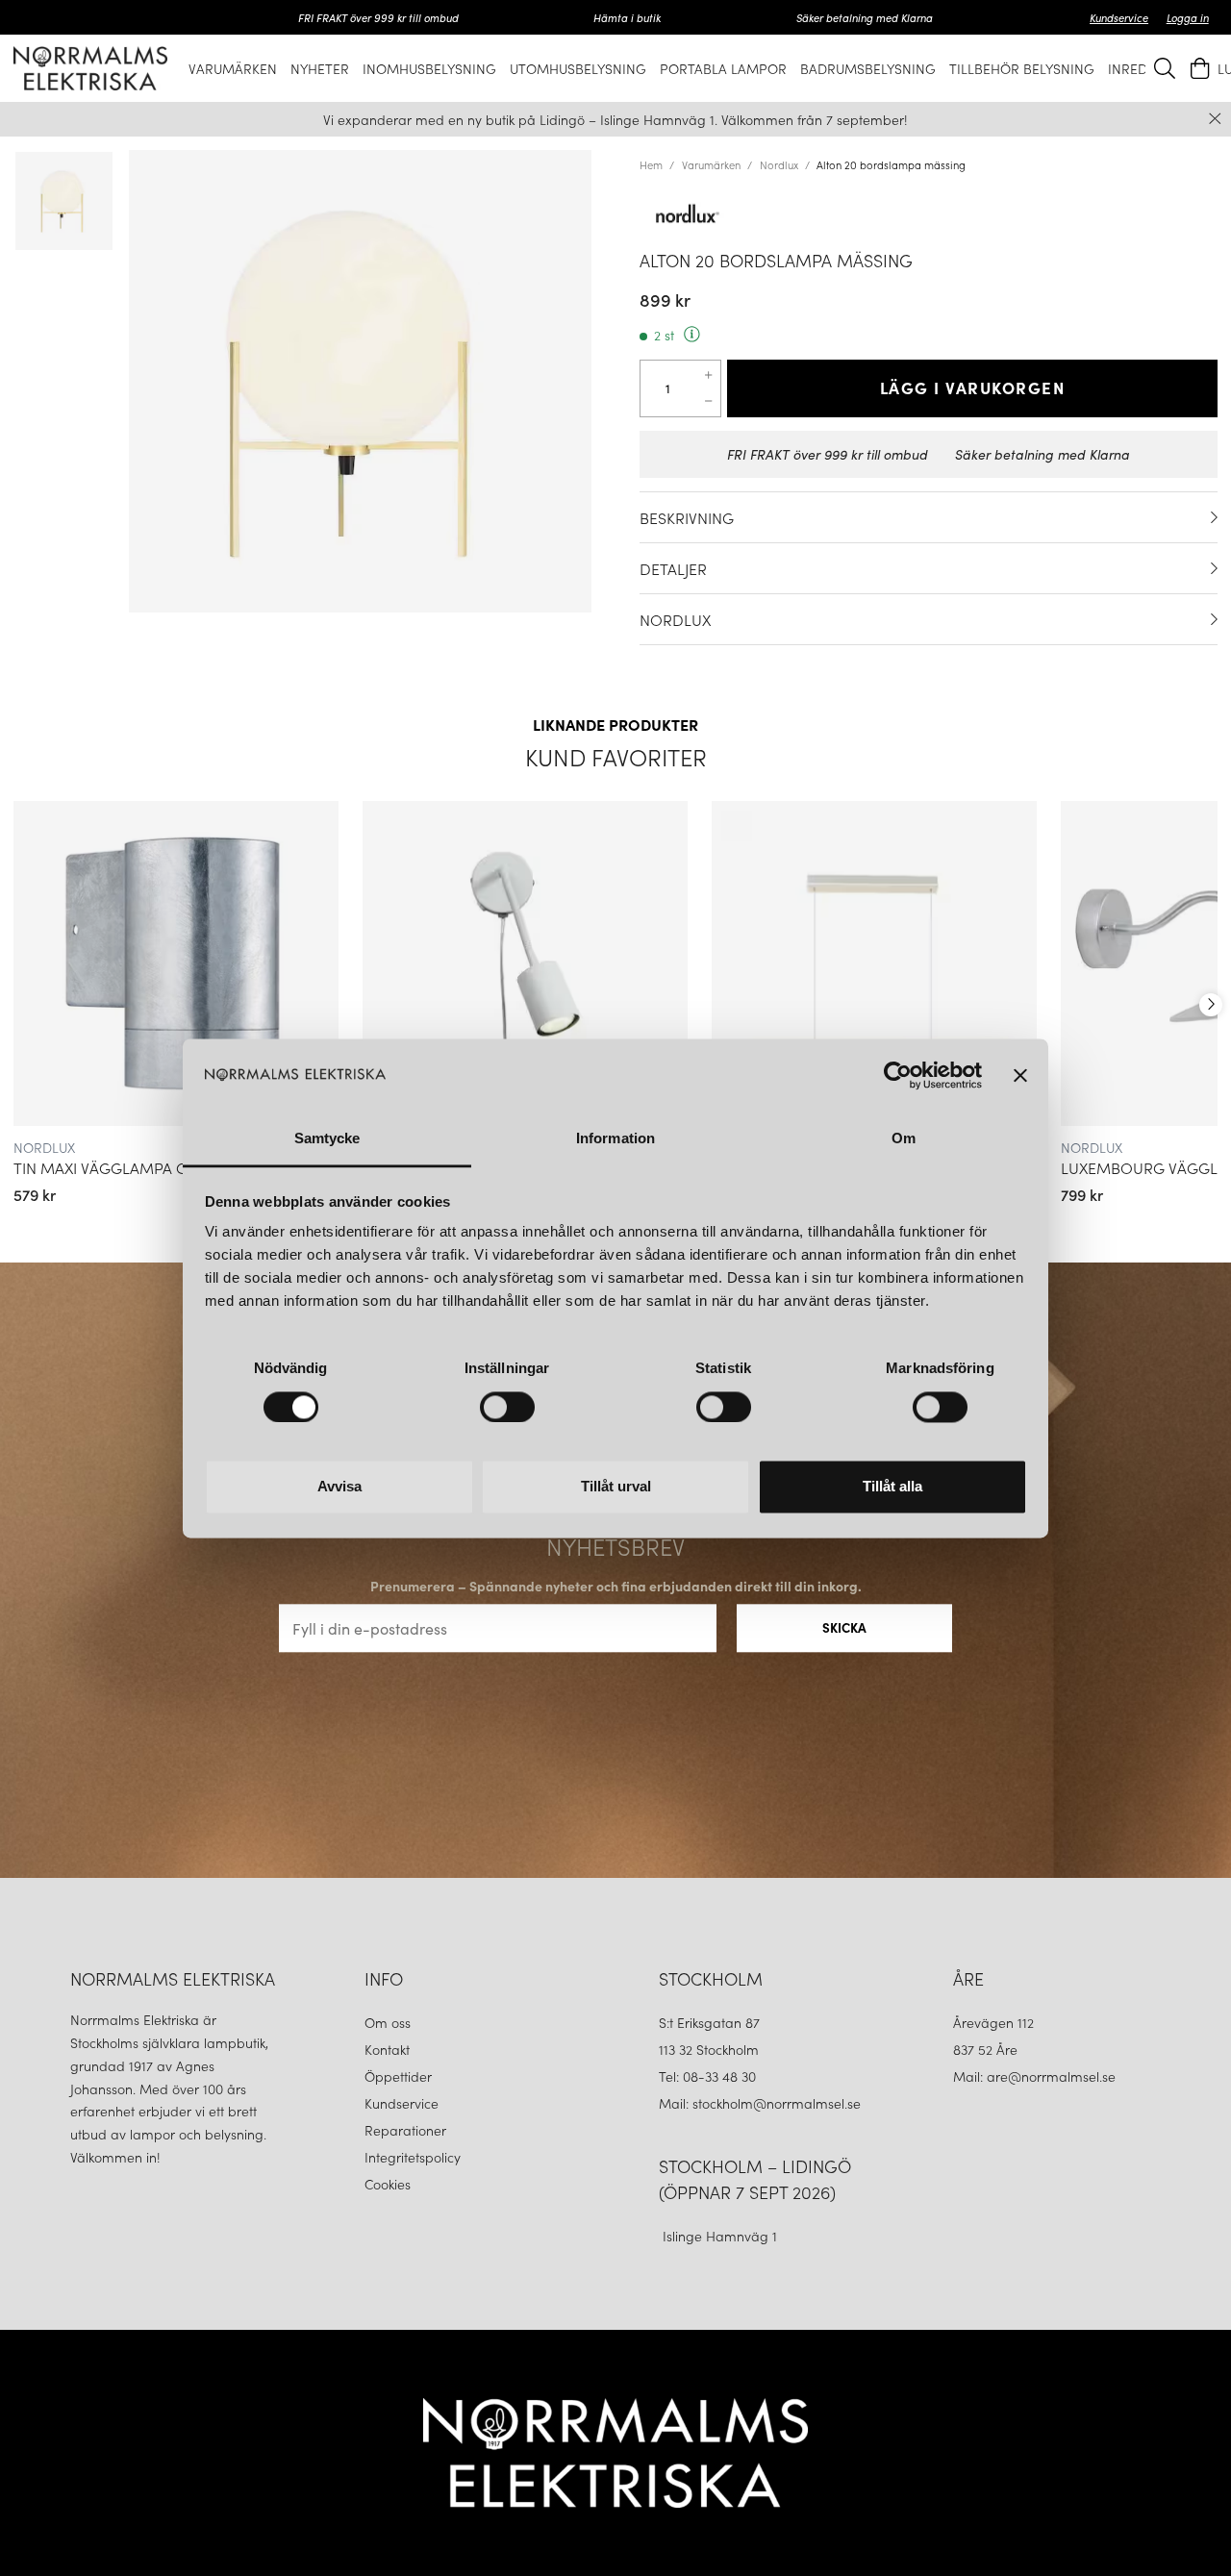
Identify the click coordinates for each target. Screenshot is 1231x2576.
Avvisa (339, 1487)
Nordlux (779, 164)
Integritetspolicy (413, 2157)
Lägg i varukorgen (973, 388)
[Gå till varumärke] (929, 213)
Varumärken (711, 164)
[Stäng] (1215, 119)
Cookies (388, 2184)
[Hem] (90, 68)
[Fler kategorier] (1211, 1005)
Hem (651, 164)
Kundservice (1119, 17)
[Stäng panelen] (1020, 1075)
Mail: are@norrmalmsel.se (1034, 2076)
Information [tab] (615, 1139)
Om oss (388, 2022)
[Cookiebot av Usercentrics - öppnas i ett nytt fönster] (898, 1075)
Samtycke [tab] (327, 1139)
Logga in (1188, 17)
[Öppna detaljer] (1214, 517)
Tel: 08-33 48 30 (709, 2076)
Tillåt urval (616, 1487)
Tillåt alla (892, 1487)
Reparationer (405, 2130)
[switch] (507, 1407)
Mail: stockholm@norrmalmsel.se (760, 2103)
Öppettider (398, 2076)
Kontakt (389, 2049)
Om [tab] (904, 1139)
